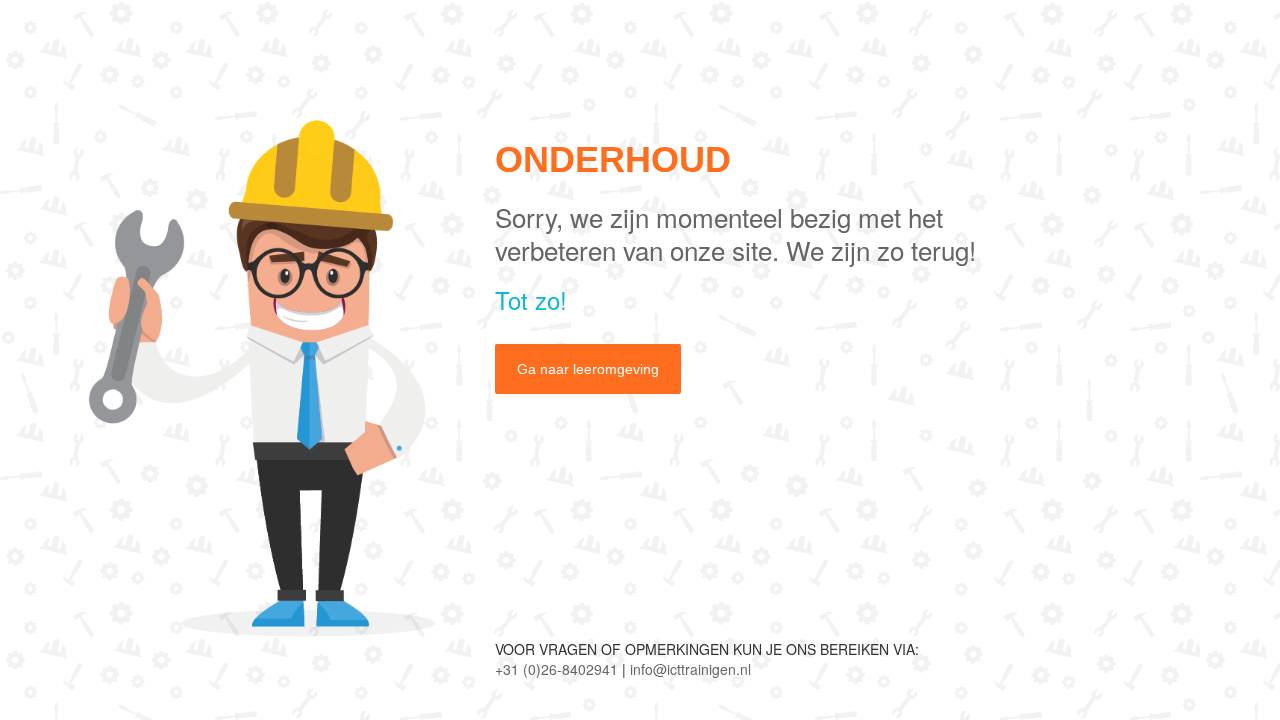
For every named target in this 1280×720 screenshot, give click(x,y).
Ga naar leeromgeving (588, 369)
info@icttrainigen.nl (690, 669)
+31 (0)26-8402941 (556, 669)
